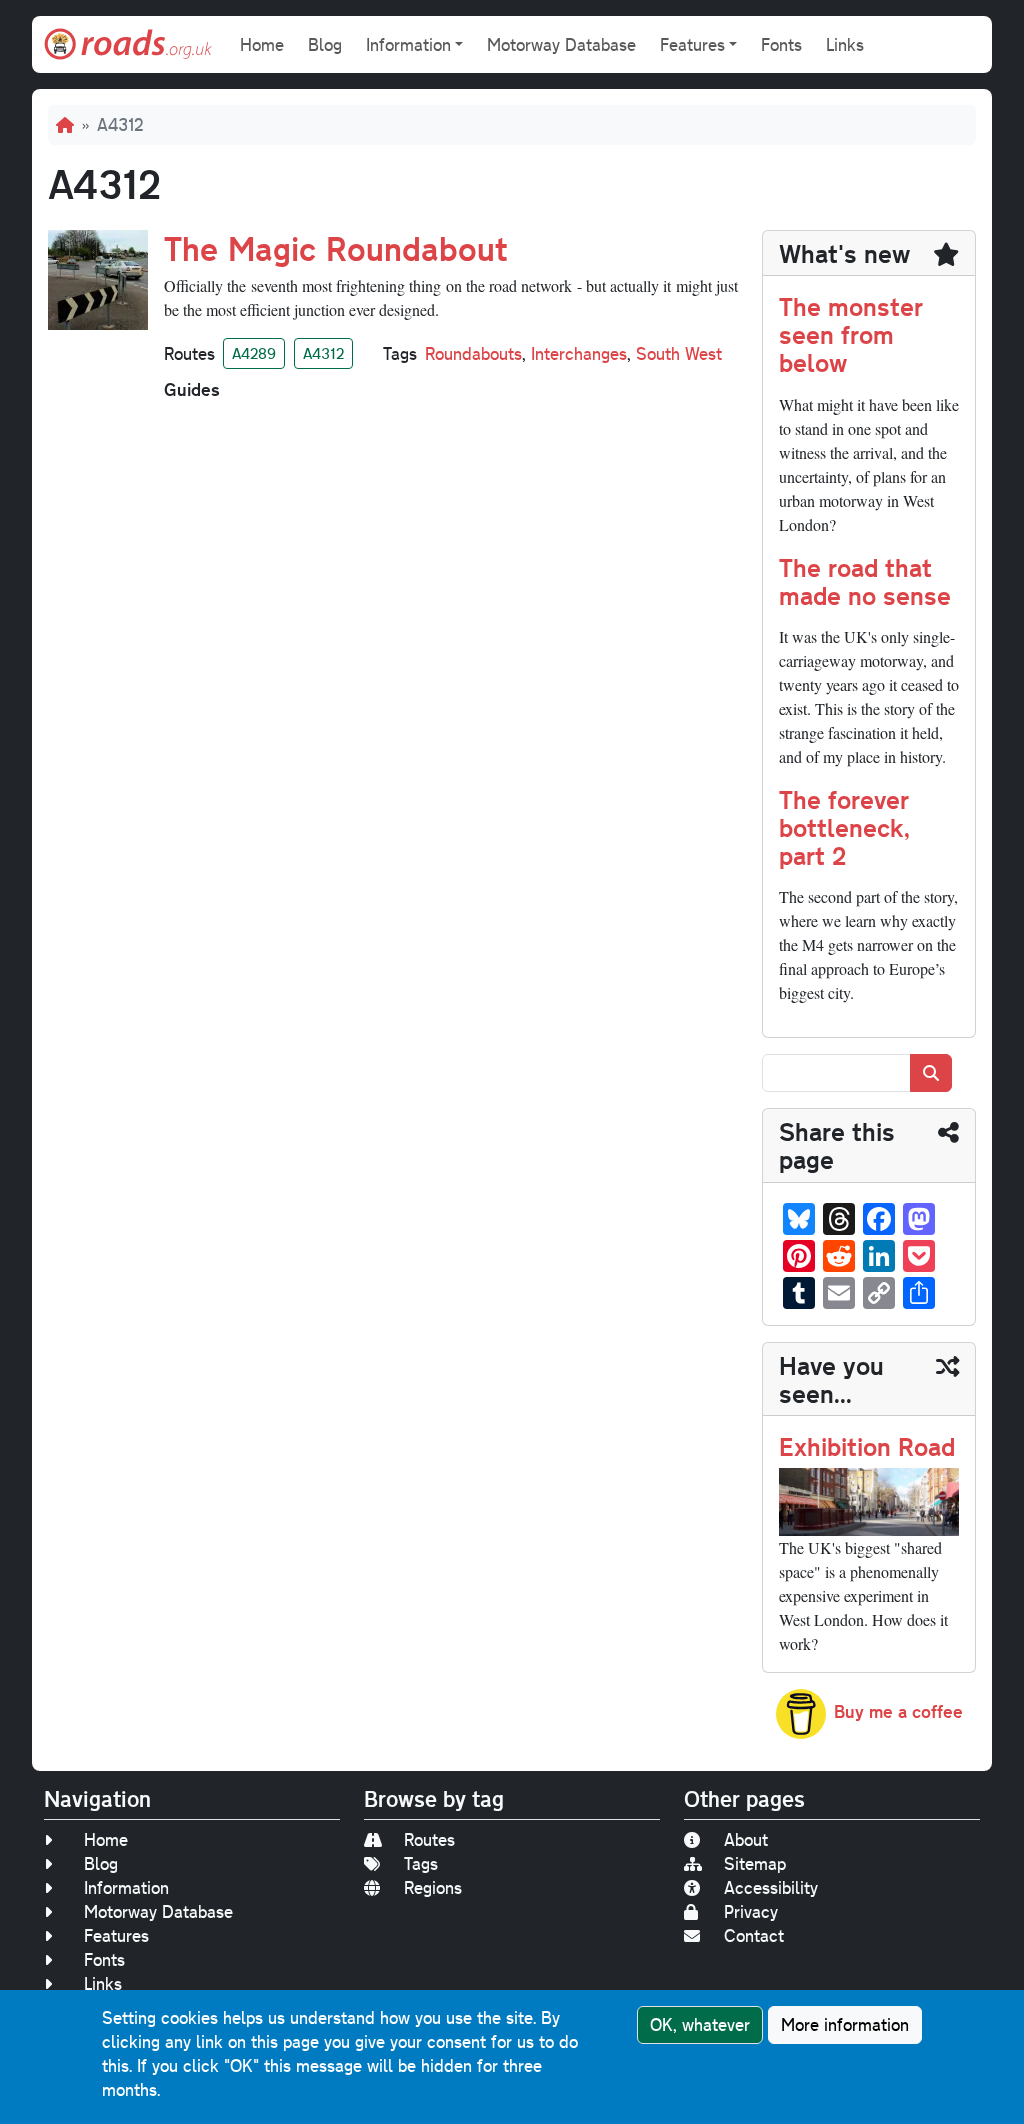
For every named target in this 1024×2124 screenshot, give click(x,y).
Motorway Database (561, 44)
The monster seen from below (851, 333)
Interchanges (579, 353)
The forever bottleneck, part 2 (844, 826)
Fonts (781, 44)
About (746, 1839)
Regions (433, 1887)
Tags (421, 1863)
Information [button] (408, 44)
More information (845, 2024)
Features (116, 1935)
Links (845, 44)
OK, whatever (700, 2024)
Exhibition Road (867, 1445)
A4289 (254, 353)
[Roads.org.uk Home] (128, 44)
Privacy (751, 1911)
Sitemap (755, 1863)
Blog (325, 44)
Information (126, 1887)
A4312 (323, 353)
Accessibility (771, 1887)
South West (679, 353)
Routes (429, 1839)
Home (262, 44)
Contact (754, 1935)
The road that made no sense (865, 580)
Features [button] (692, 44)
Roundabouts (473, 353)
